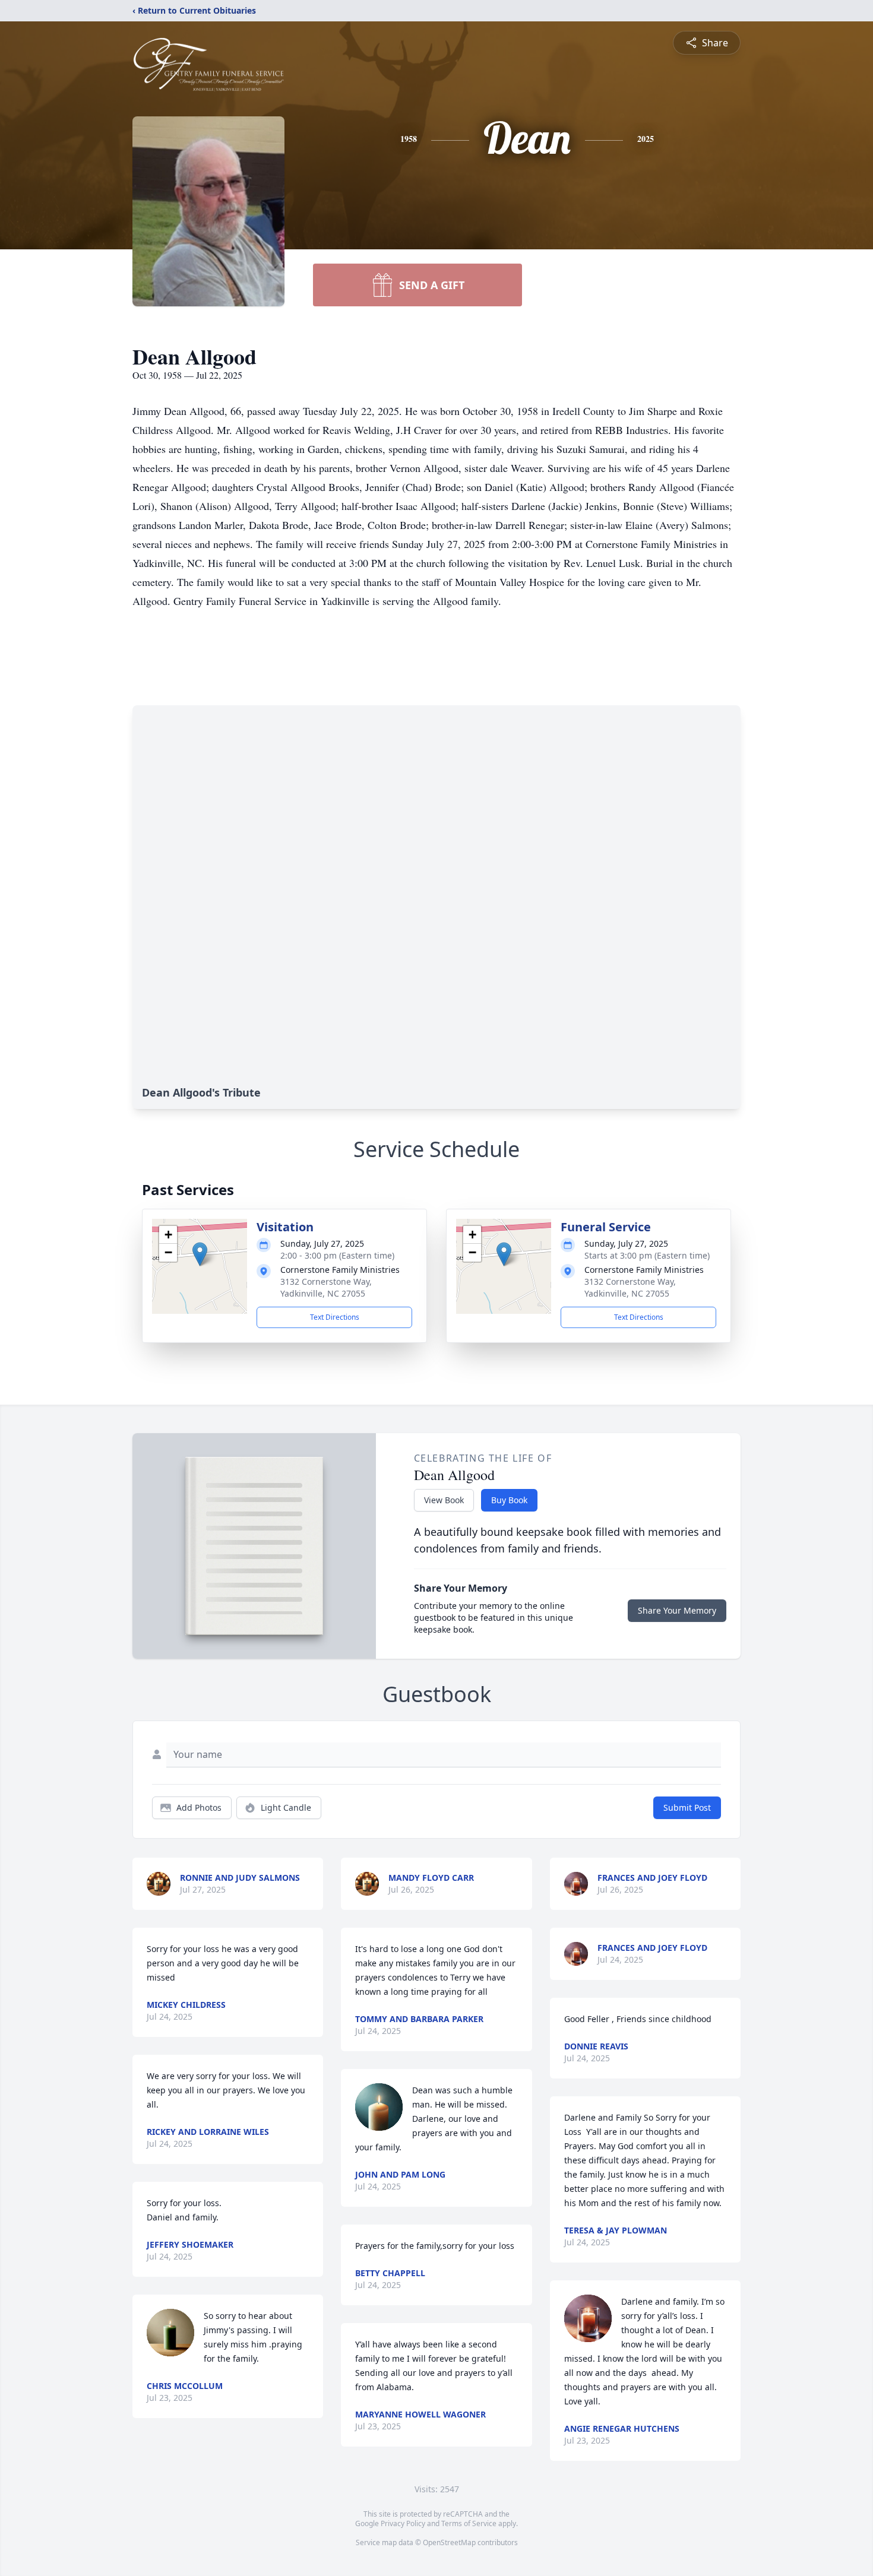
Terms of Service (469, 2523)
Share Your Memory (677, 1610)
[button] (200, 1254)
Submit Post (687, 1807)
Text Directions (335, 1317)
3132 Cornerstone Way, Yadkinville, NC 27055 (326, 1287)
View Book (444, 1500)
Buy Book (509, 1500)
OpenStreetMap (449, 2542)
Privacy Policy (403, 2523)
